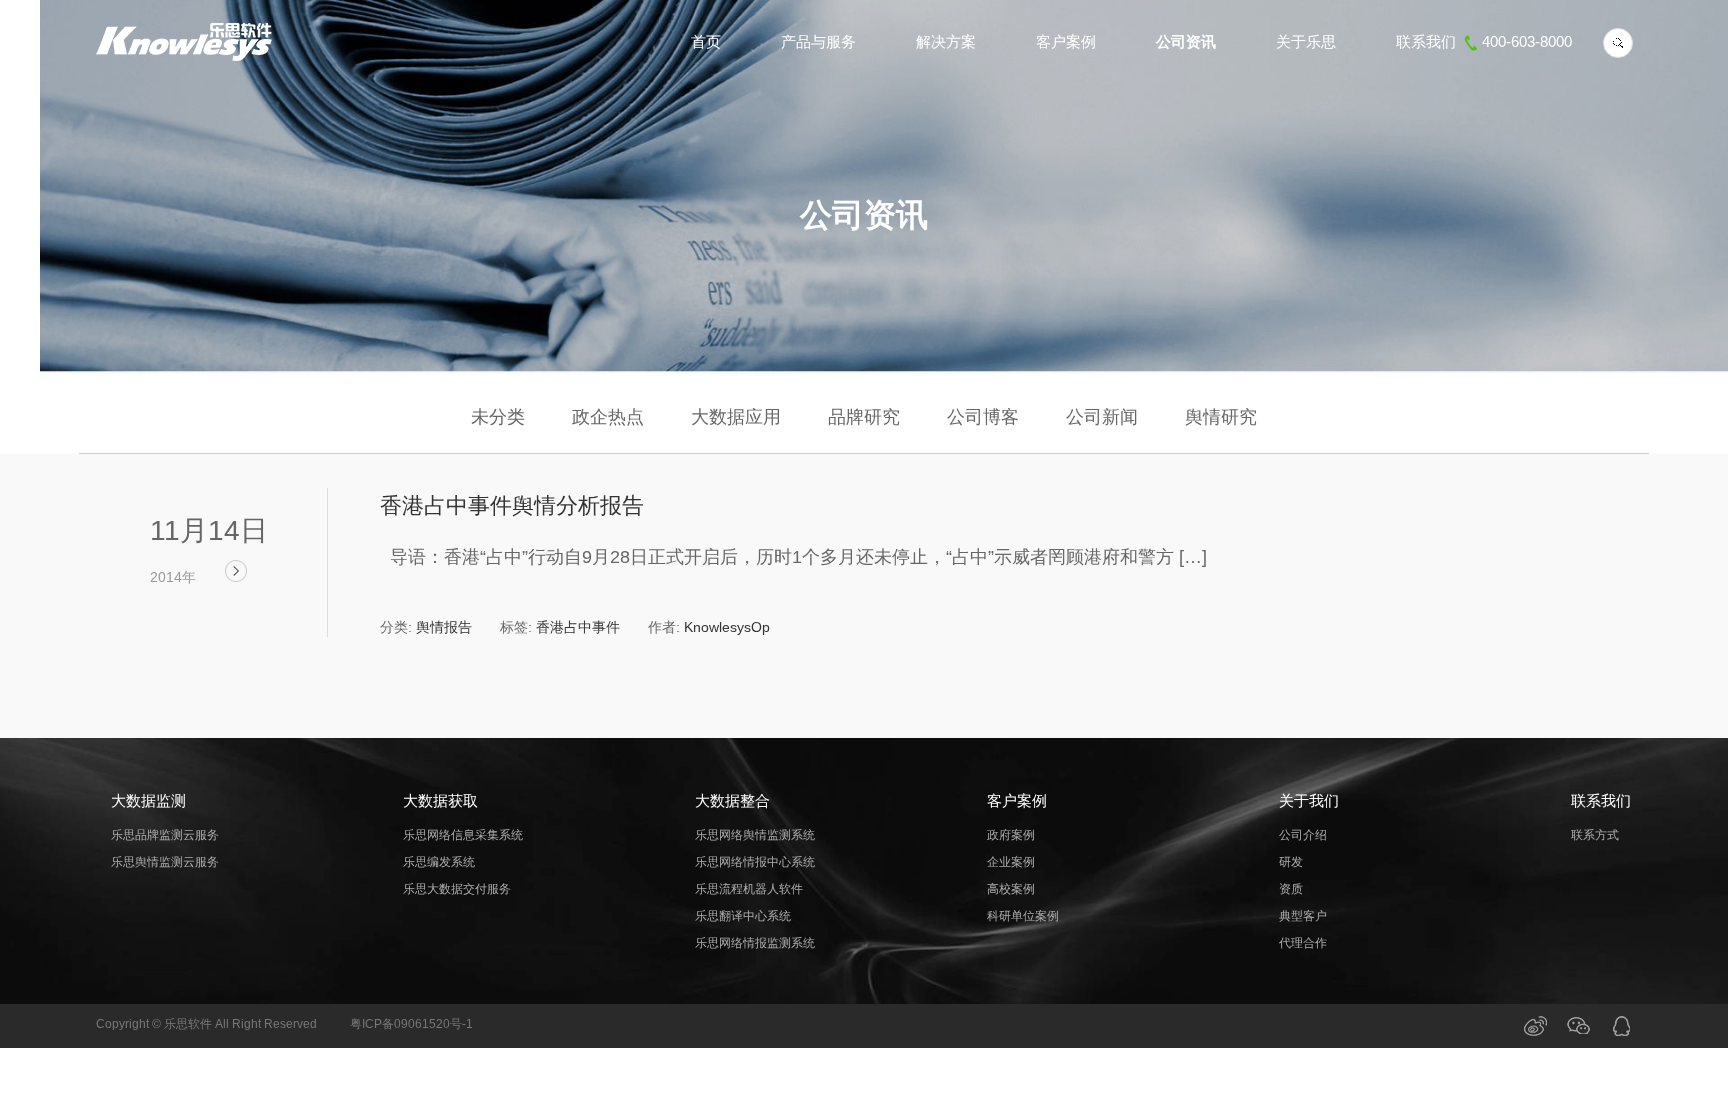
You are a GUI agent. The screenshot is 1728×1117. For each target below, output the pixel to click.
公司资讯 (1186, 41)
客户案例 (1066, 41)
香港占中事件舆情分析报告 (512, 505)
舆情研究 (1221, 417)
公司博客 (983, 417)
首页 (706, 41)
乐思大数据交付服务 (457, 889)
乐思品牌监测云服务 (165, 835)
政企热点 (608, 417)
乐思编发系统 (439, 862)
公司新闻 (1102, 417)
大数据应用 (736, 417)
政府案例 (1011, 835)
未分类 (498, 417)
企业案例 (1011, 862)
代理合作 (1303, 943)
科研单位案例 (1023, 916)
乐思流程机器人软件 (749, 889)
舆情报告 (444, 627)
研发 (1291, 862)
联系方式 (1595, 835)
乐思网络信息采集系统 (463, 835)
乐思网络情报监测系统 (755, 943)
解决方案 (946, 41)
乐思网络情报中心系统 (755, 862)
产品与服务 (818, 41)
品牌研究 (864, 417)
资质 (1291, 889)
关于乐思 (1306, 41)
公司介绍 (1303, 835)
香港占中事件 (578, 627)
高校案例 (1011, 889)
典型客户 (1303, 916)
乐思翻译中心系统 (743, 916)
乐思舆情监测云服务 (165, 862)
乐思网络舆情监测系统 (755, 835)
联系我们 (1484, 41)
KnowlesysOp (727, 627)
